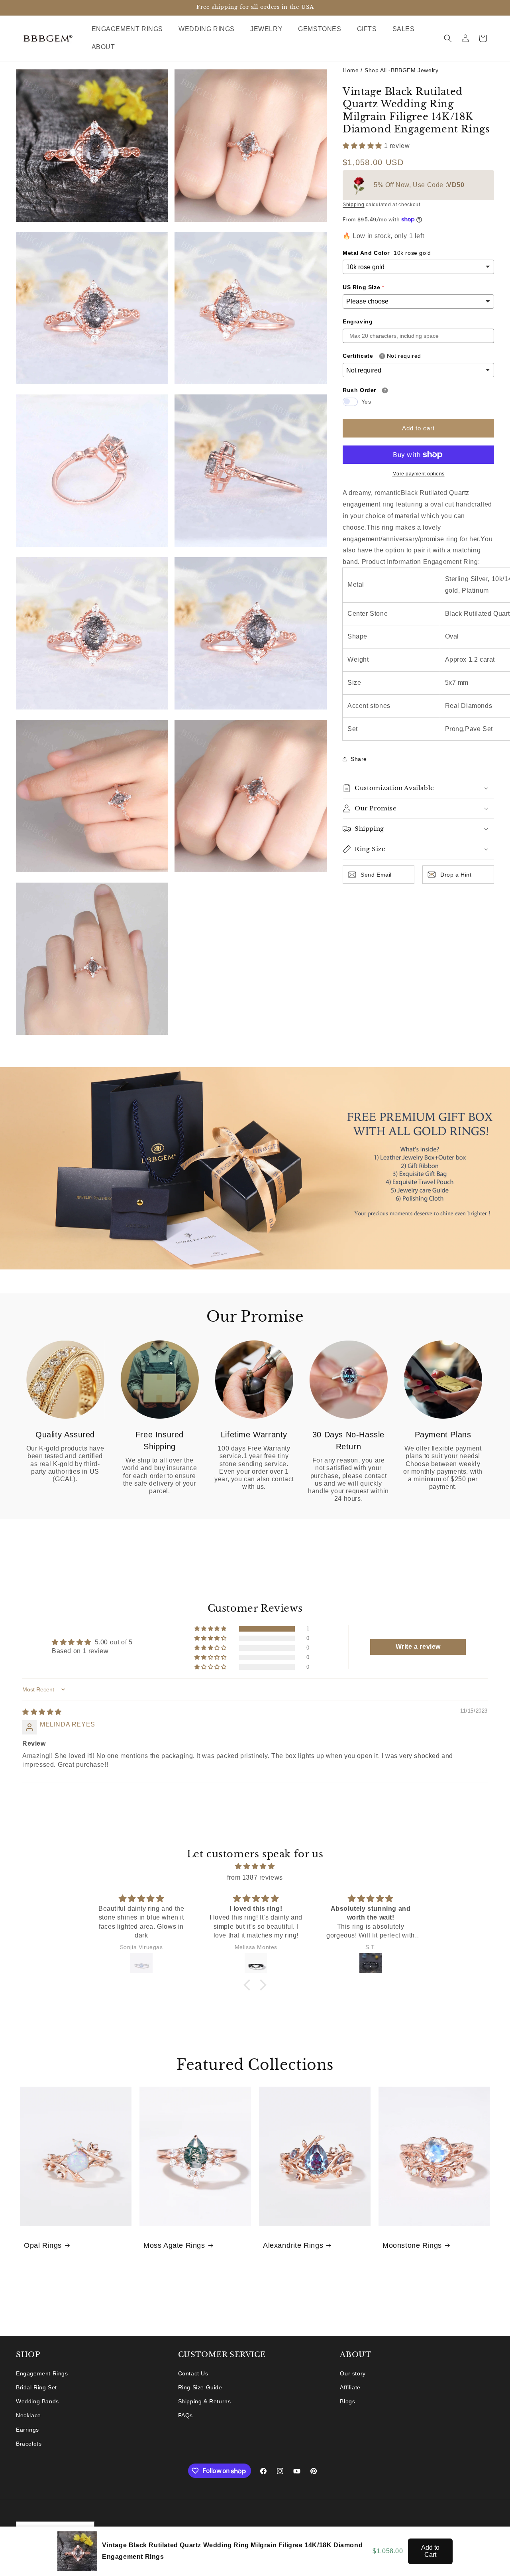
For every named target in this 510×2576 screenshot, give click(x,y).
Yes (366, 401)
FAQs (185, 2415)
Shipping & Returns (205, 2401)
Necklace (28, 2415)
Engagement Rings (42, 2373)
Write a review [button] (418, 1647)
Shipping (354, 205)
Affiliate (350, 2387)
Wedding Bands (37, 2401)
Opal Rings (43, 2245)
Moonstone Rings (412, 2245)
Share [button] (359, 759)
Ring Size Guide (200, 2387)
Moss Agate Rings (174, 2245)
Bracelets (29, 2444)
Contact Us (193, 2373)
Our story (353, 2373)
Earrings (27, 2430)
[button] (130, 29)
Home (351, 70)
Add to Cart (430, 2551)
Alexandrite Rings (293, 2245)
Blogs (347, 2401)
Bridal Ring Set (36, 2387)
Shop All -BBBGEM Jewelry (401, 70)
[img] (42, 1712)
